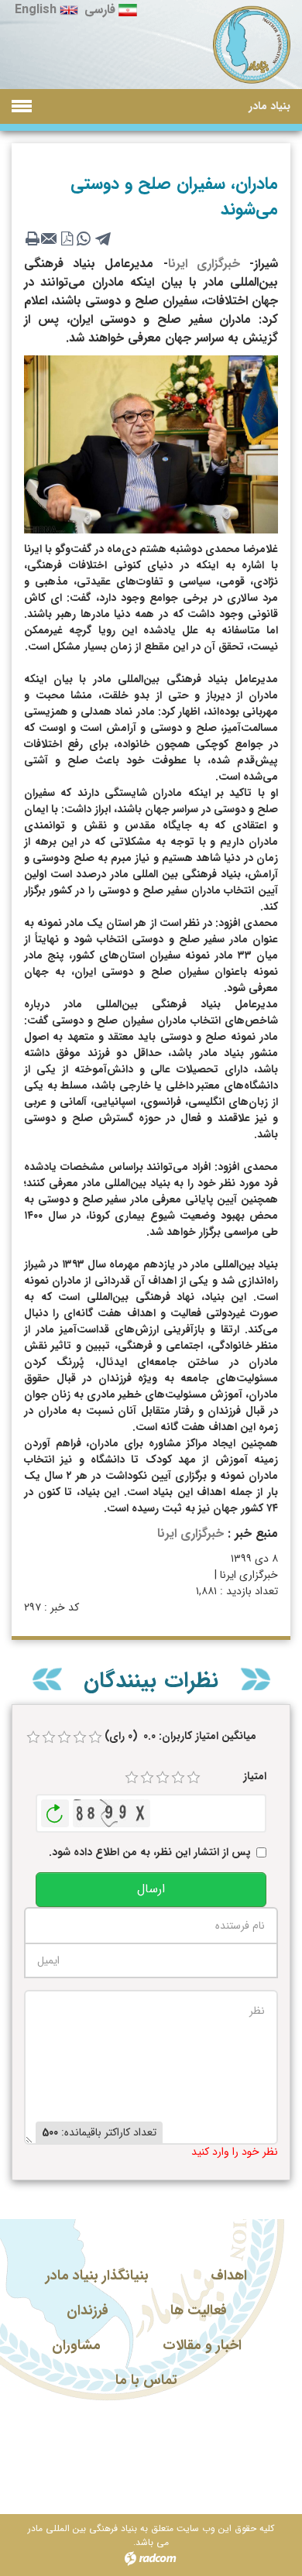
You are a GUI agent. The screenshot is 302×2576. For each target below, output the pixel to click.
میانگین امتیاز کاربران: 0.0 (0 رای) (180, 1736)
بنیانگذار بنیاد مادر (97, 2276)
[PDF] (67, 238)
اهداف (229, 2276)
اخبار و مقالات (202, 2345)
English (36, 10)
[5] (194, 1778)
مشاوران (76, 2345)
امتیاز (255, 1777)
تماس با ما (146, 2380)
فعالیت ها (199, 2310)
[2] (147, 1778)
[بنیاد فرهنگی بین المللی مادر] (252, 45)
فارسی (100, 10)
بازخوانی (55, 1809)
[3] (163, 1778)
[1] (132, 1778)
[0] (33, 1737)
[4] (178, 1778)
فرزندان (88, 2310)
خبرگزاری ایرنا (204, 264)
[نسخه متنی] (33, 238)
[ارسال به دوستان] (50, 238)
